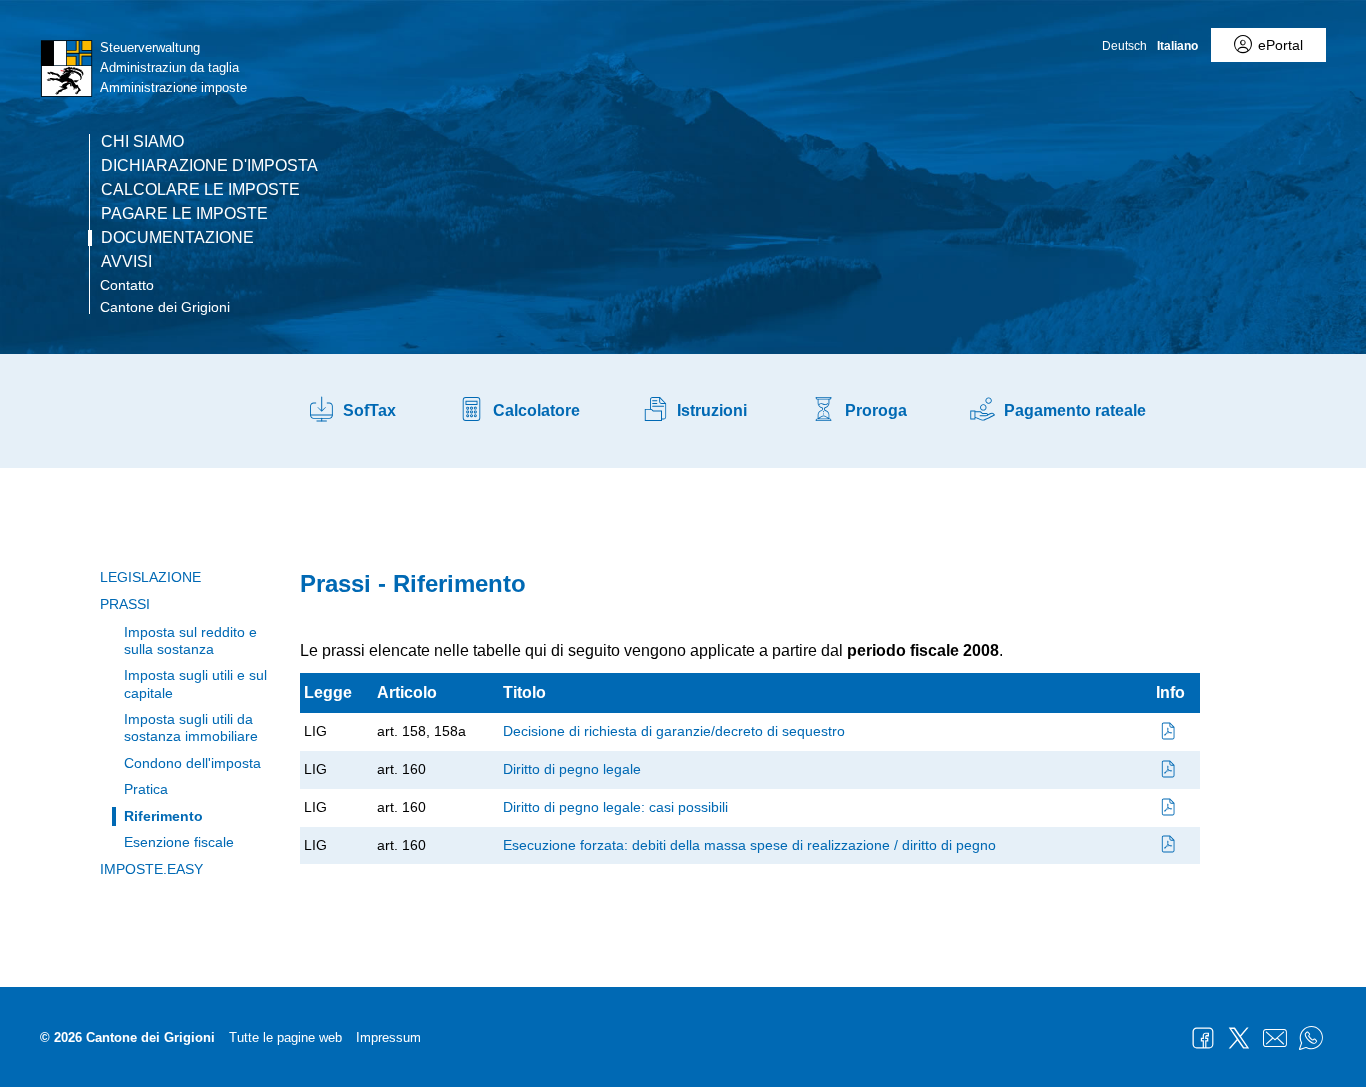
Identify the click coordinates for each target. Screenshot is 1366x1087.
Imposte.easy (151, 869)
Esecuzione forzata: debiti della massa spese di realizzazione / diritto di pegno (749, 845)
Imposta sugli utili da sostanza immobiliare (191, 727)
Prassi (125, 604)
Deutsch (1124, 46)
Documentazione (177, 238)
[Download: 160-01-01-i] (1169, 769)
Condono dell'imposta (192, 763)
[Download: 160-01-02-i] (1169, 807)
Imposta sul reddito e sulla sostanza (190, 640)
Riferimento (163, 816)
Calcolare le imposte (200, 190)
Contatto (127, 285)
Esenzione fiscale (179, 842)
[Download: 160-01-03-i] (1169, 845)
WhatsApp (1311, 1038)
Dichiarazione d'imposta (209, 166)
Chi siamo (142, 142)
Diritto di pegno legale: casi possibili (615, 807)
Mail (1275, 1038)
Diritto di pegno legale (572, 769)
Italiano (1177, 46)
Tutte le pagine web (285, 1037)
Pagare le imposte (184, 214)
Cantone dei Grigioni (165, 307)
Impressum (388, 1037)
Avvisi (126, 262)
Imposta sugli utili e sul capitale (195, 683)
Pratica (146, 789)
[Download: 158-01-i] (1169, 731)
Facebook (1203, 1038)
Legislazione (150, 577)
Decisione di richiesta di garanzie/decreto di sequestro (674, 731)
